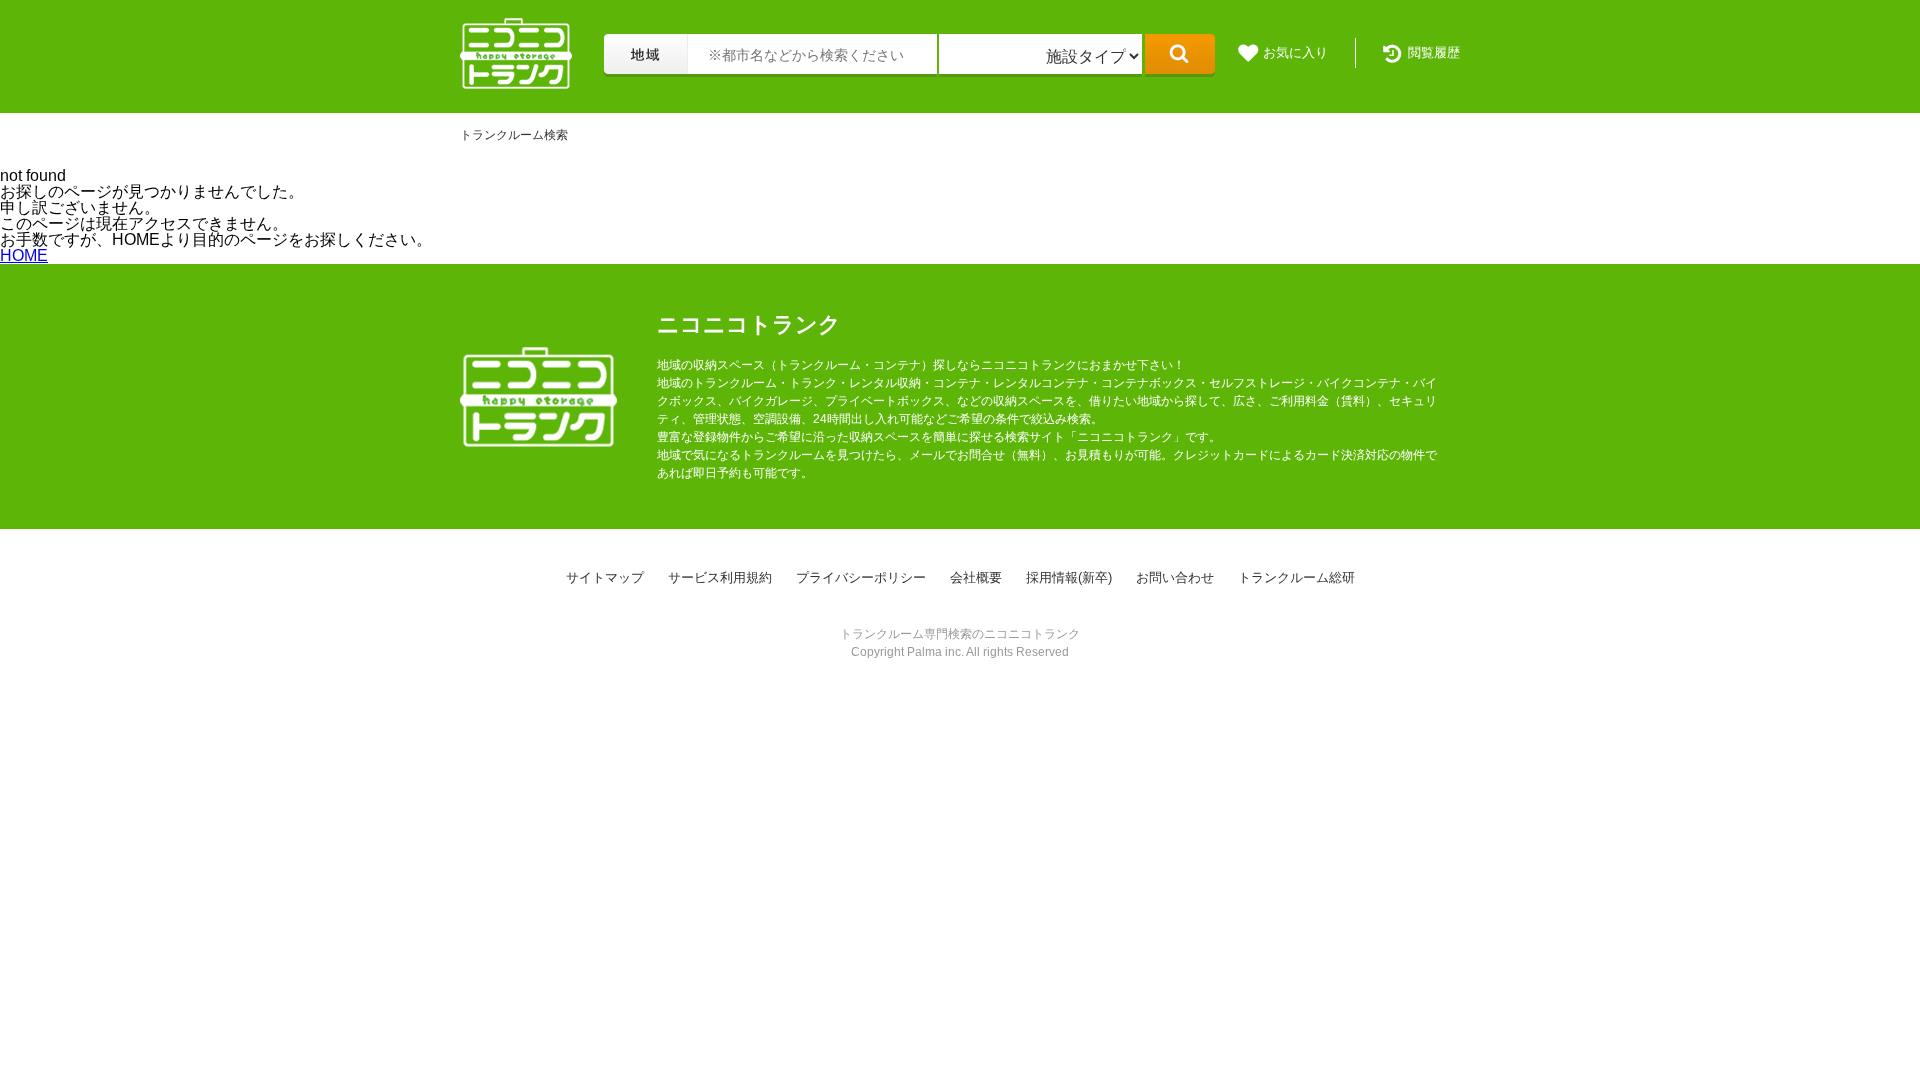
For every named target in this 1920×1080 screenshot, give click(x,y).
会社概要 (976, 577)
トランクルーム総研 (1296, 577)
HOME (24, 255)
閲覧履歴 (1434, 52)
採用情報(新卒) (1069, 577)
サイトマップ (605, 577)
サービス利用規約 (720, 577)
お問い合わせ (1175, 577)
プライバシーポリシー (861, 577)
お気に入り (1295, 52)
